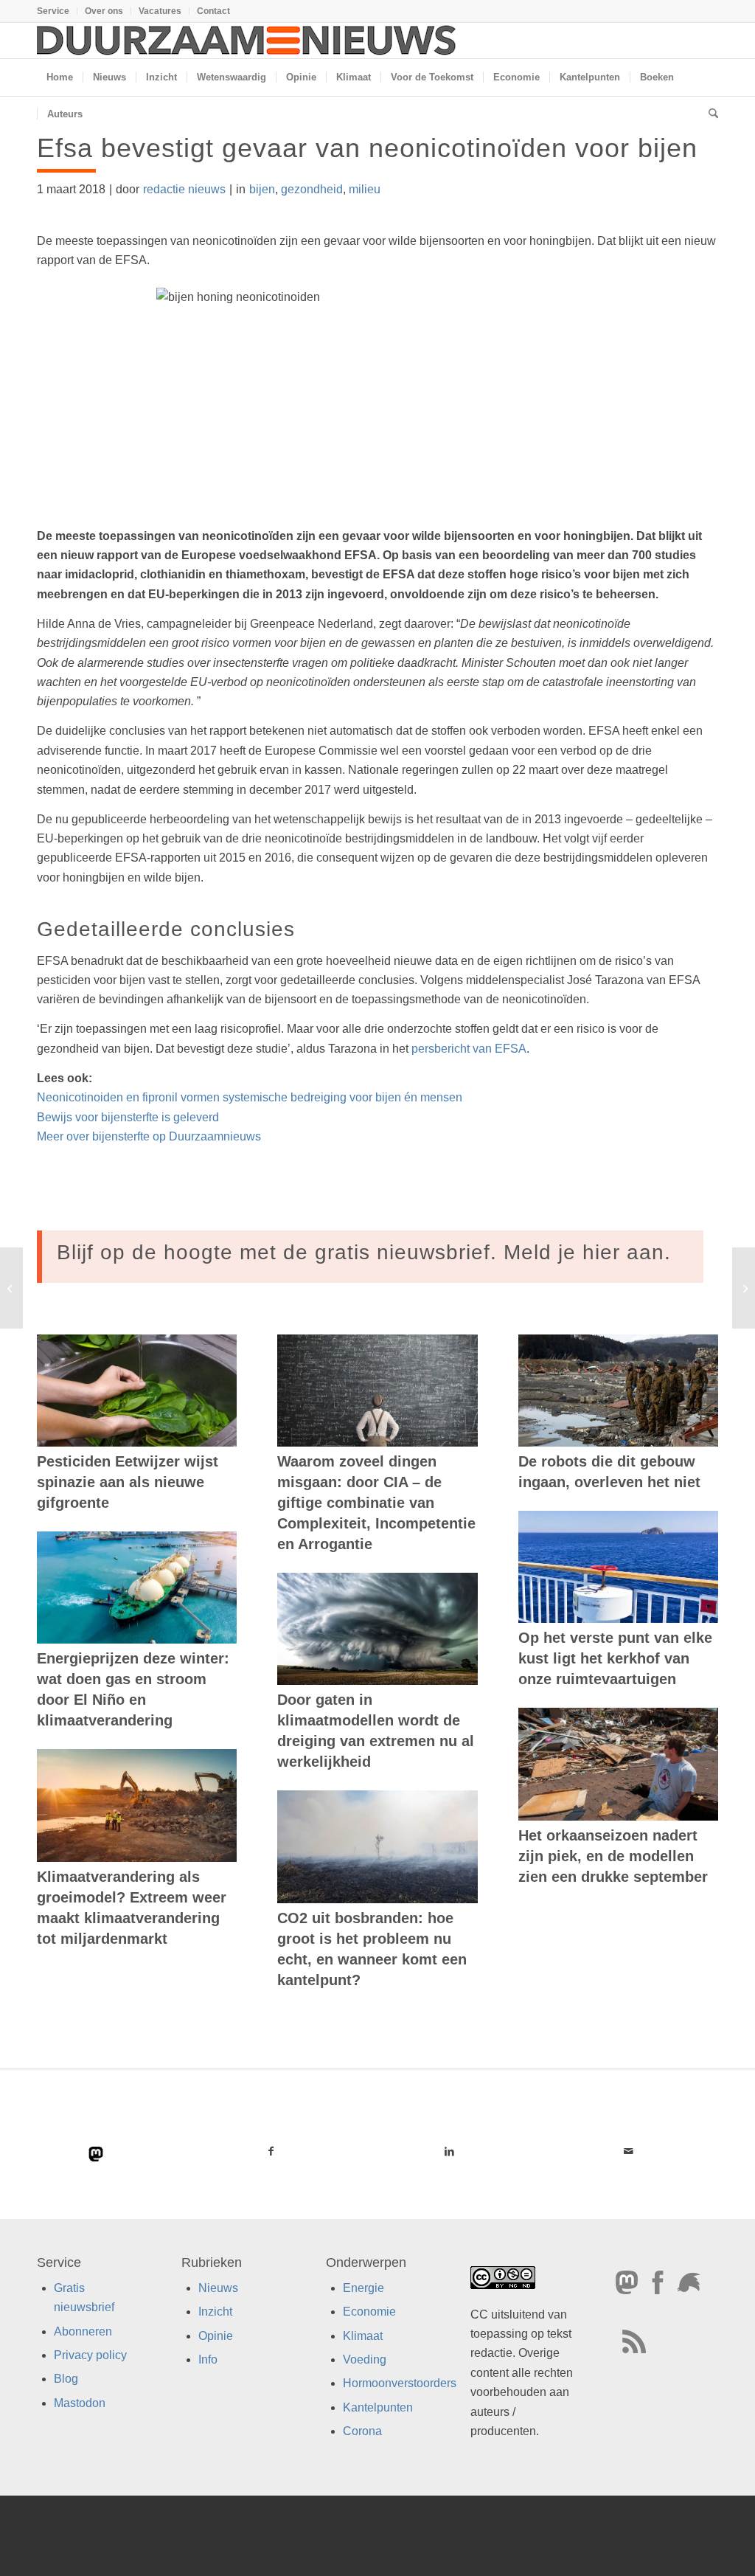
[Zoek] (709, 114)
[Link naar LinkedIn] (450, 2151)
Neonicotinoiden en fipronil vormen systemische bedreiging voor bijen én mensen (250, 1097)
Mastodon (80, 2403)
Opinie (216, 2336)
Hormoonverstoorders (400, 2384)
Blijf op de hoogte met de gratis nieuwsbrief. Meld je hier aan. (364, 1252)
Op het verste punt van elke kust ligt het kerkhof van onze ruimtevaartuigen (615, 1658)
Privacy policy (90, 2355)
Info (208, 2359)
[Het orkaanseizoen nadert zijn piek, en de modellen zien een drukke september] (618, 1764)
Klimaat (363, 2336)
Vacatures (160, 11)
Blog (66, 2379)
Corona (362, 2432)
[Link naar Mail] (629, 2151)
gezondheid (312, 189)
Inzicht (215, 2312)
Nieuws (218, 2288)
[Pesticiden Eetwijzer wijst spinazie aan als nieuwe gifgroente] (137, 1391)
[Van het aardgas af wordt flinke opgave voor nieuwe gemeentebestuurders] (11, 1288)
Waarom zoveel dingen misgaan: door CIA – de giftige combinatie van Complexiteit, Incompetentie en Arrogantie (376, 1503)
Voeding (365, 2359)
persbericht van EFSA (469, 1049)
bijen (262, 189)
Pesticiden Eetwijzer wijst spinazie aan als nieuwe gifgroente (128, 1482)
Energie (363, 2288)
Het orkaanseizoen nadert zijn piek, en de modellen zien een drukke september (613, 1856)
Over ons (104, 11)
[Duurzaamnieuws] (247, 41)
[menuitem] (57, 11)
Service (53, 11)
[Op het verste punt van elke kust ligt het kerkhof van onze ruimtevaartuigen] (618, 1567)
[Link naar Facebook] (271, 2151)
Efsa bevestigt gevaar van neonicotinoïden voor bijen (367, 148)
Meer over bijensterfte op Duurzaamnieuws (149, 1136)
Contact (213, 11)
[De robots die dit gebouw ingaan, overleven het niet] (618, 1391)
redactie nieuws (184, 189)
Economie (369, 2312)
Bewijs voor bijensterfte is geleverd (128, 1117)
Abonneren (83, 2331)
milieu (365, 189)
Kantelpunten (378, 2407)
